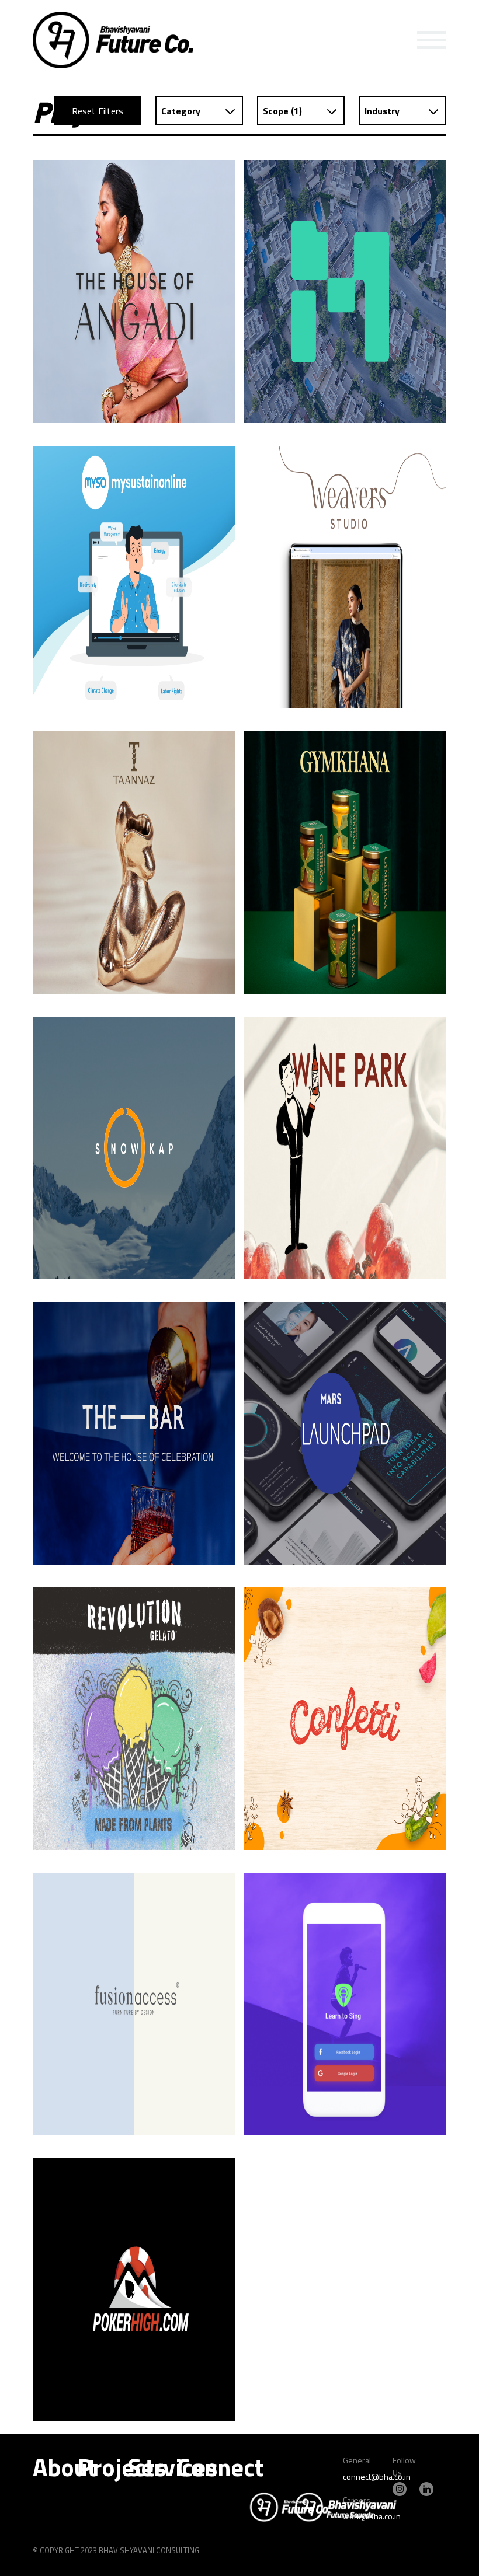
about (65, 2467)
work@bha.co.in (372, 2516)
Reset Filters (98, 111)
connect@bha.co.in (377, 2476)
